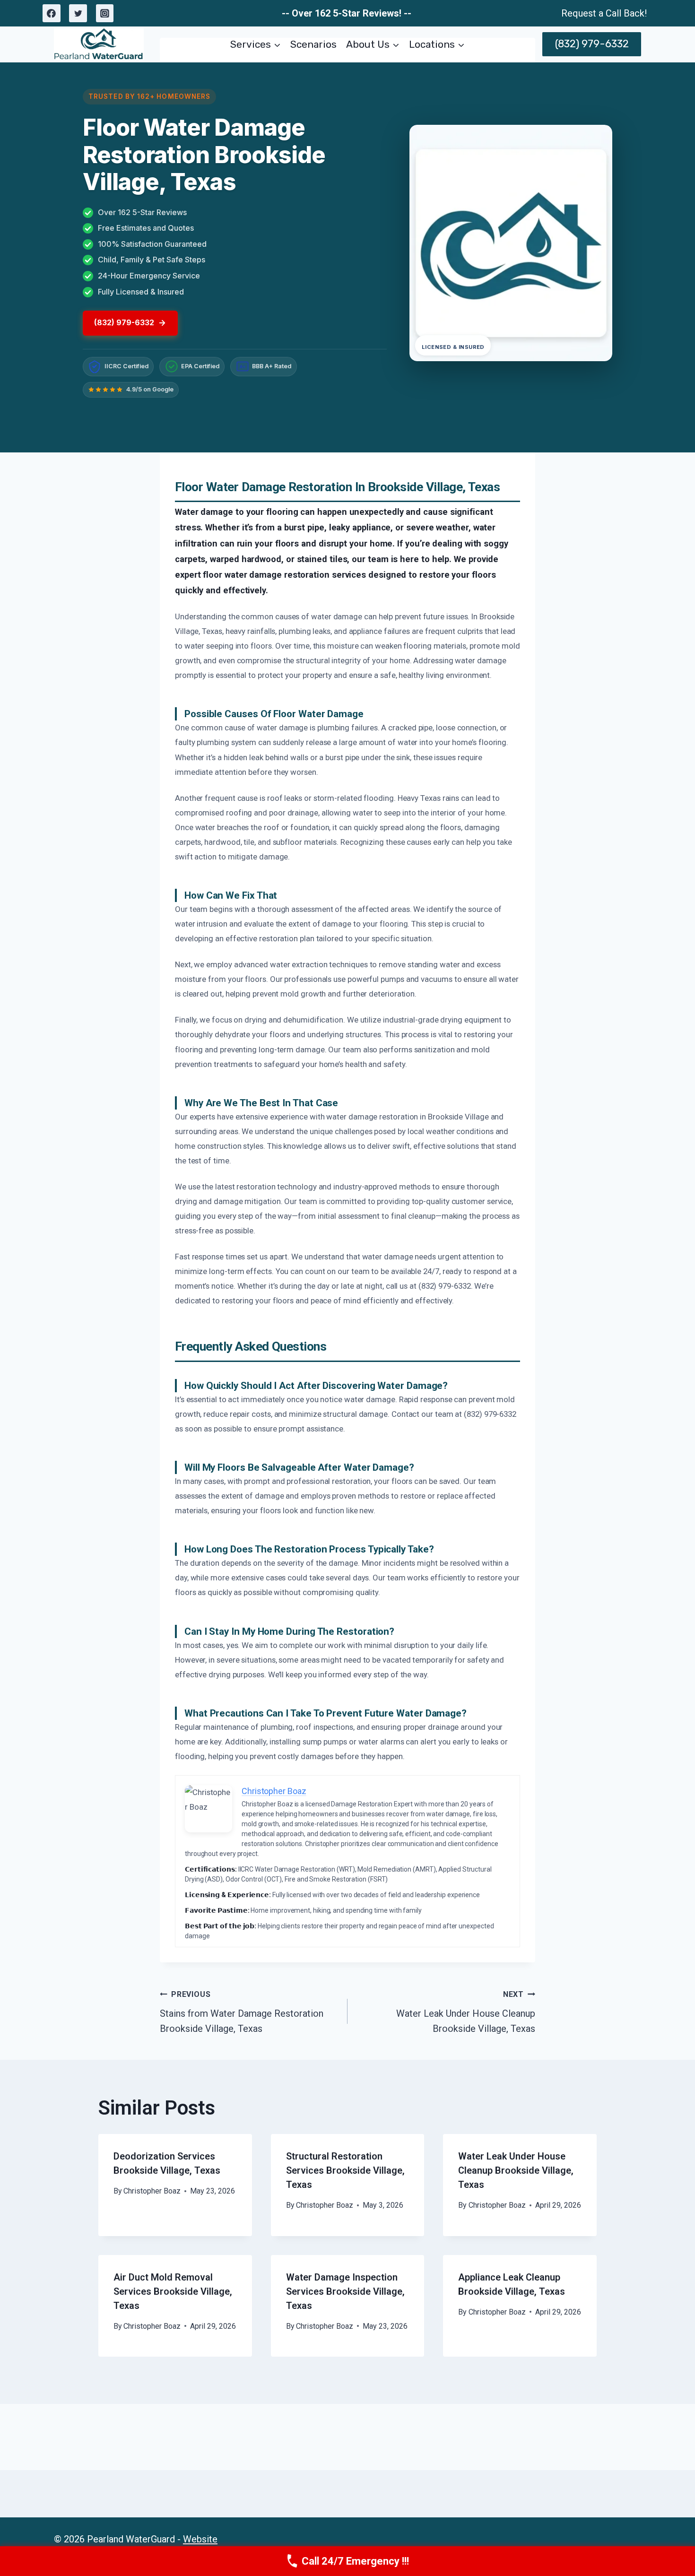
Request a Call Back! (604, 13)
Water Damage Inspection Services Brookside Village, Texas (345, 2291)
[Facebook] (52, 13)
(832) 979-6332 (592, 44)
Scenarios (313, 44)
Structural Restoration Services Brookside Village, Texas (345, 2170)
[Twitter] (78, 13)
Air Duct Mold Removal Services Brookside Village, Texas (173, 2291)
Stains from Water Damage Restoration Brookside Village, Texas (242, 2012)
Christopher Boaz (152, 2191)
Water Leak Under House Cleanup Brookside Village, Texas (466, 2012)
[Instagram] (105, 13)
